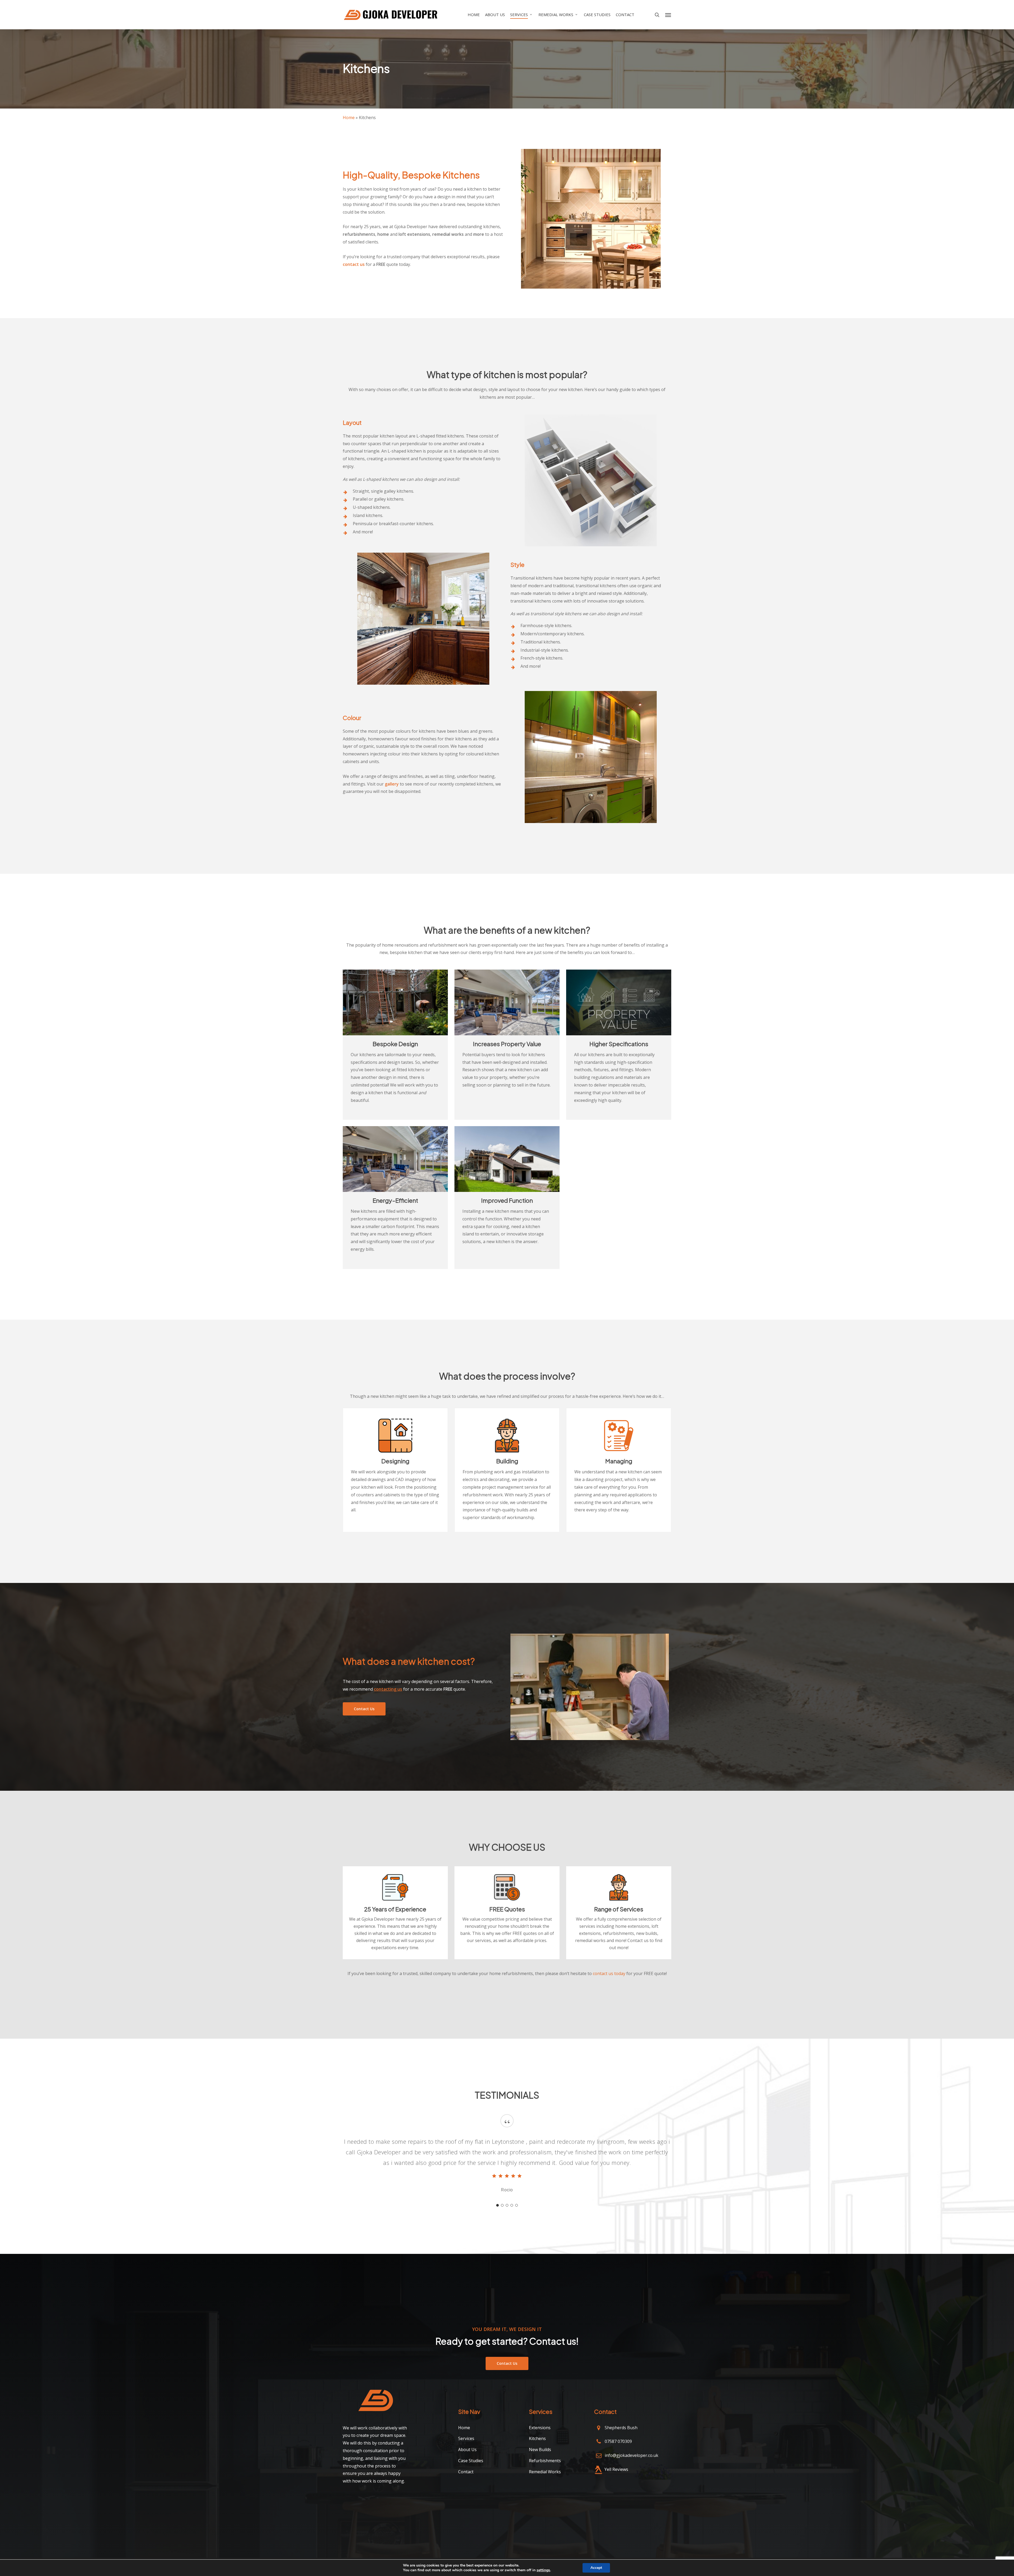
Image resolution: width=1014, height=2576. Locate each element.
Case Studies (471, 2461)
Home (349, 117)
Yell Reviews (616, 2469)
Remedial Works (545, 2472)
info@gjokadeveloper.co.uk (632, 2455)
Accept (596, 2568)
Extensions (540, 2428)
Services (466, 2438)
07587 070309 (618, 2441)
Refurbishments (545, 2461)
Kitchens (537, 2438)
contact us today (609, 1973)
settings (543, 2570)
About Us (467, 2450)
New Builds (540, 2450)
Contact (466, 2472)
